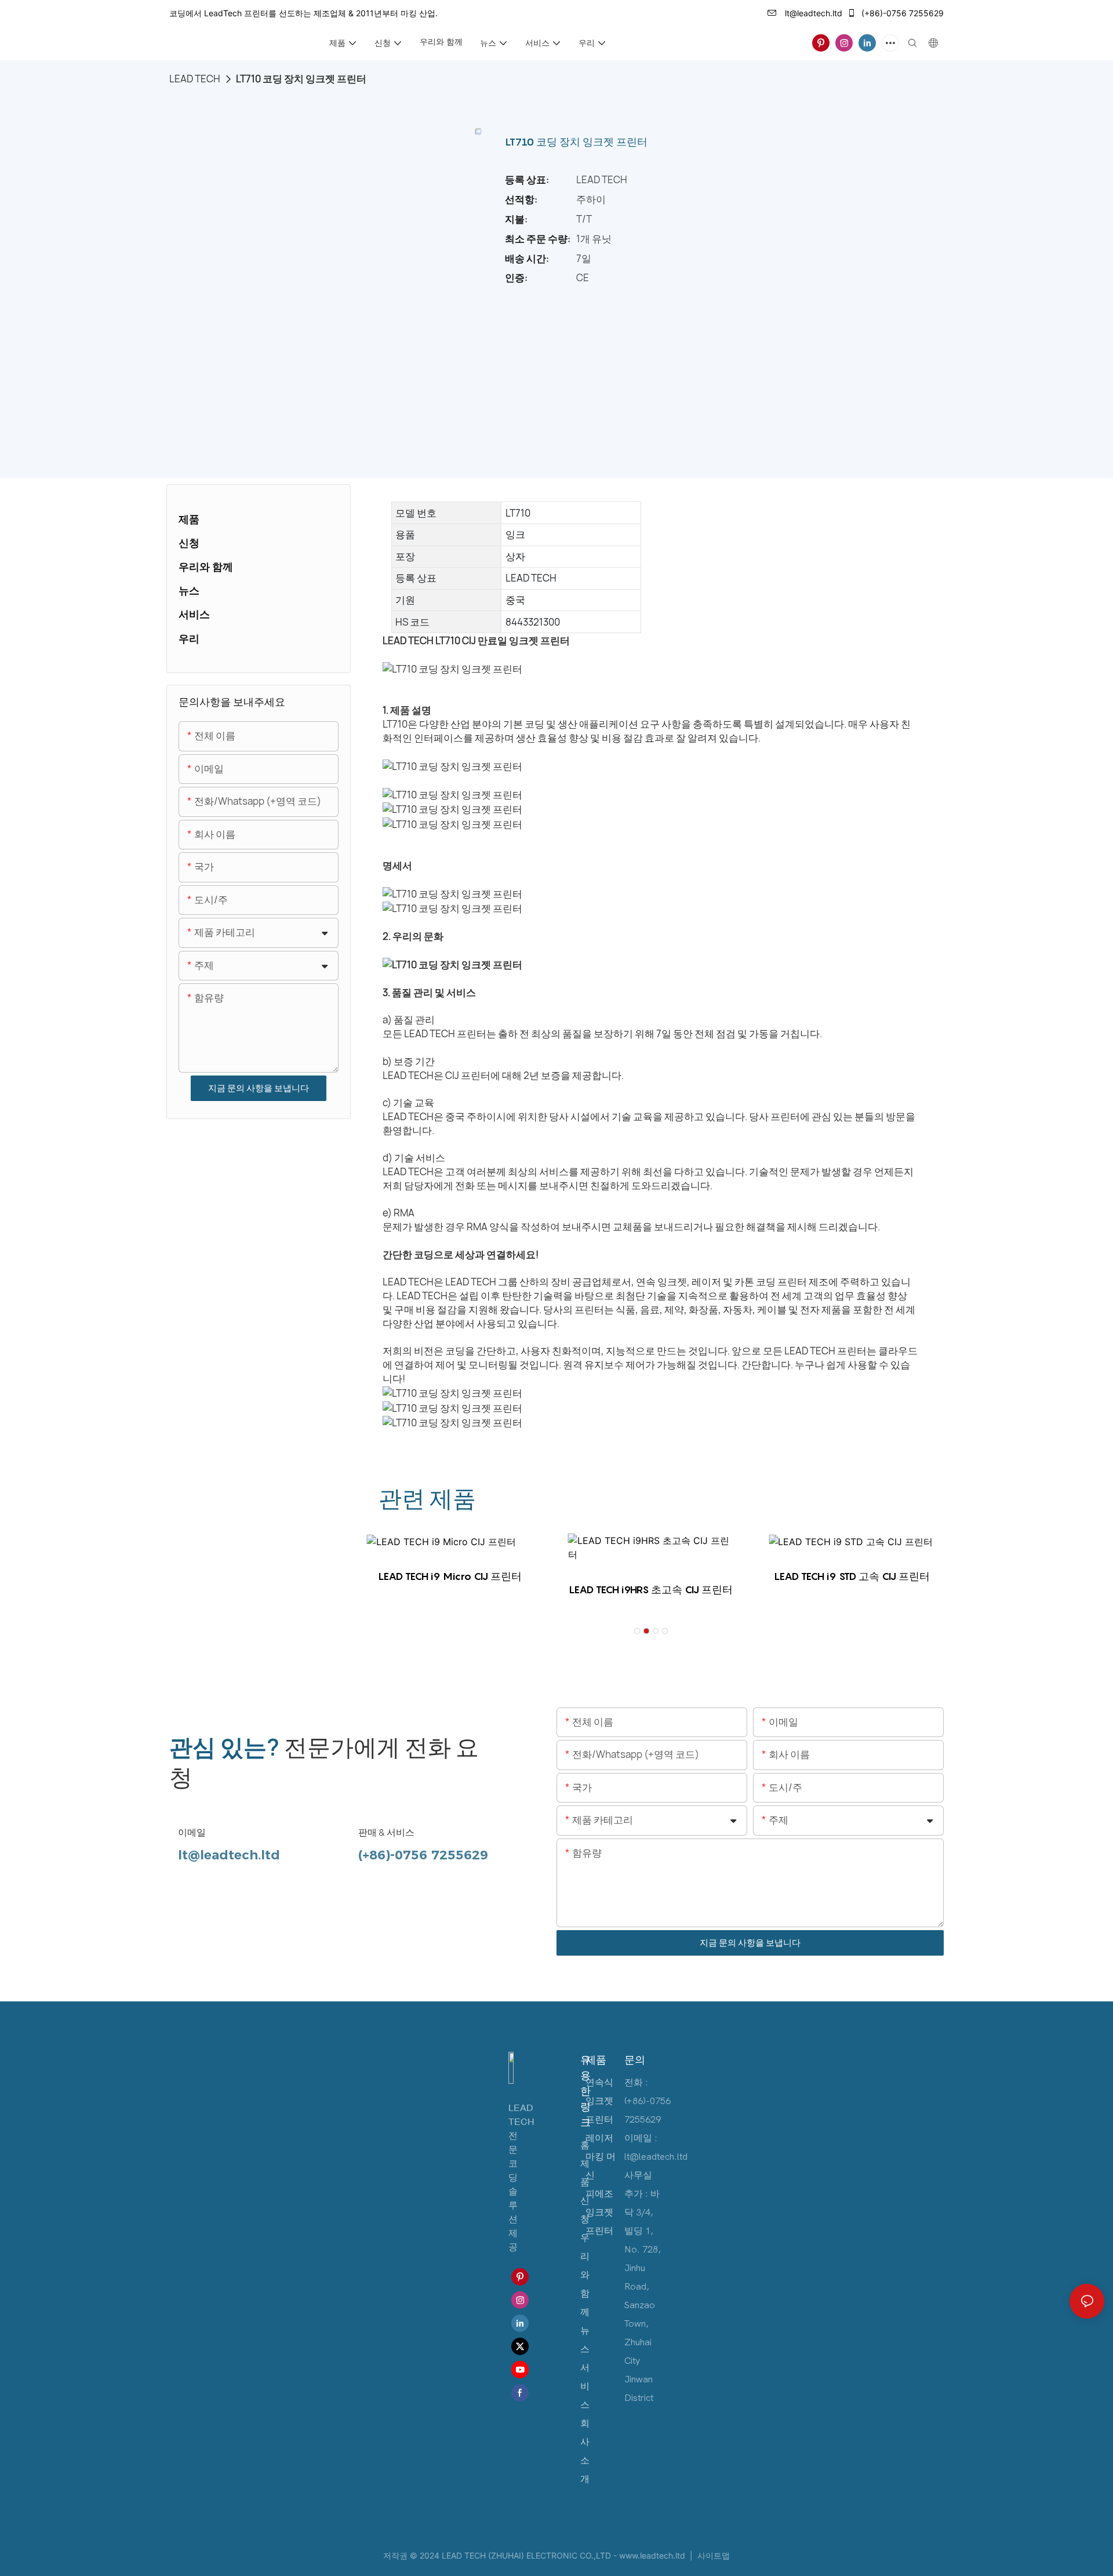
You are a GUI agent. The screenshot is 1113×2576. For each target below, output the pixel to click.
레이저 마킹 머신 (601, 2157)
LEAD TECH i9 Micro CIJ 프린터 (450, 1576)
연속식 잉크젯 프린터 (599, 2101)
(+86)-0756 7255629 (901, 13)
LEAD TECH (195, 79)
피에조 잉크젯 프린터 (599, 2212)
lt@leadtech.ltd (812, 13)
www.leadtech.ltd (653, 2555)
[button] (637, 1631)
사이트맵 (712, 2555)
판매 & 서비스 (386, 1833)
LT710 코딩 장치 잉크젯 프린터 (301, 79)
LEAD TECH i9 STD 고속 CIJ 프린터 (852, 1576)
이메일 (192, 1833)
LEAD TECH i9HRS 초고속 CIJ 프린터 (651, 1589)
